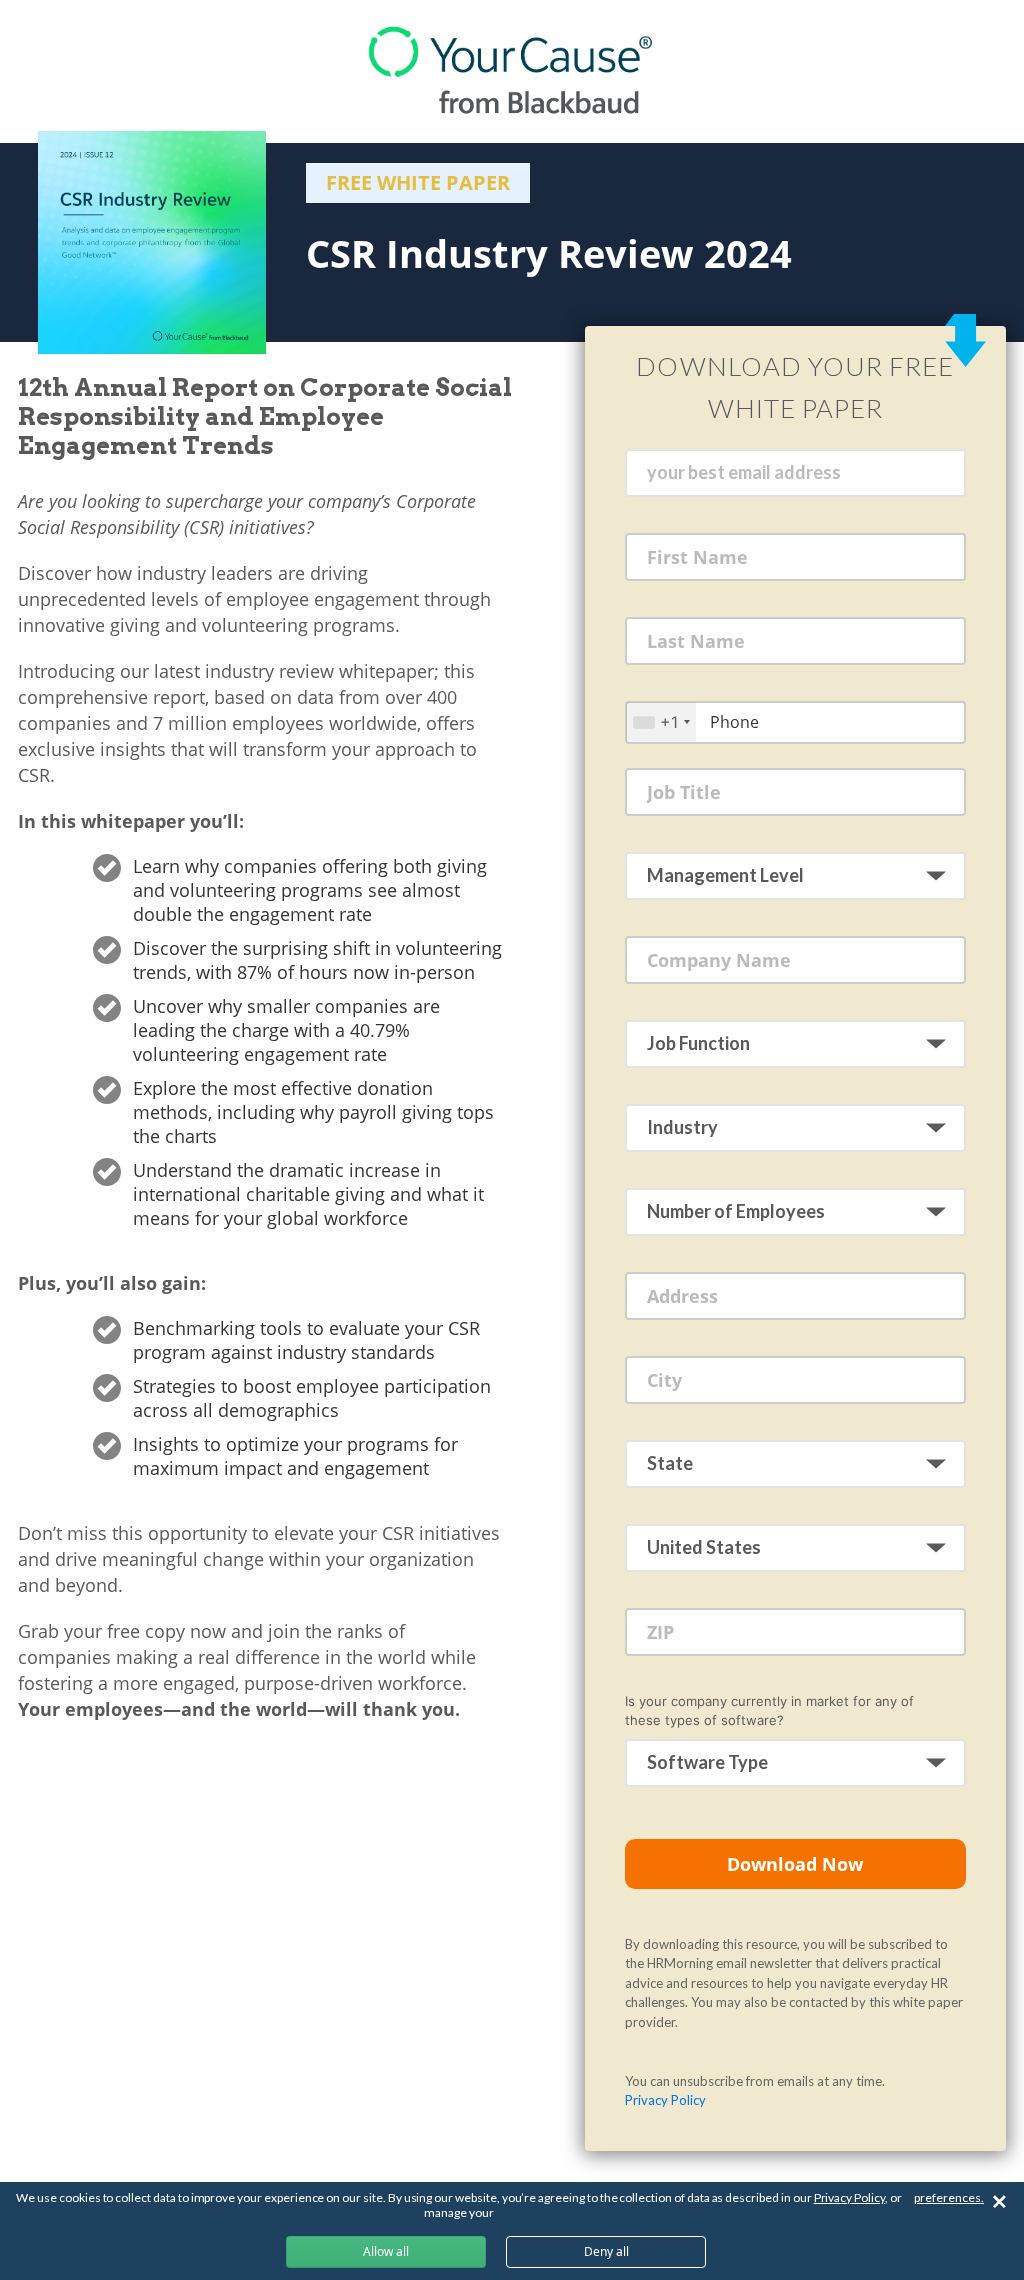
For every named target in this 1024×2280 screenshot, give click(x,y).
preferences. (949, 2197)
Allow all (386, 2251)
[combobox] (661, 721)
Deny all (606, 2251)
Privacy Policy (665, 2100)
